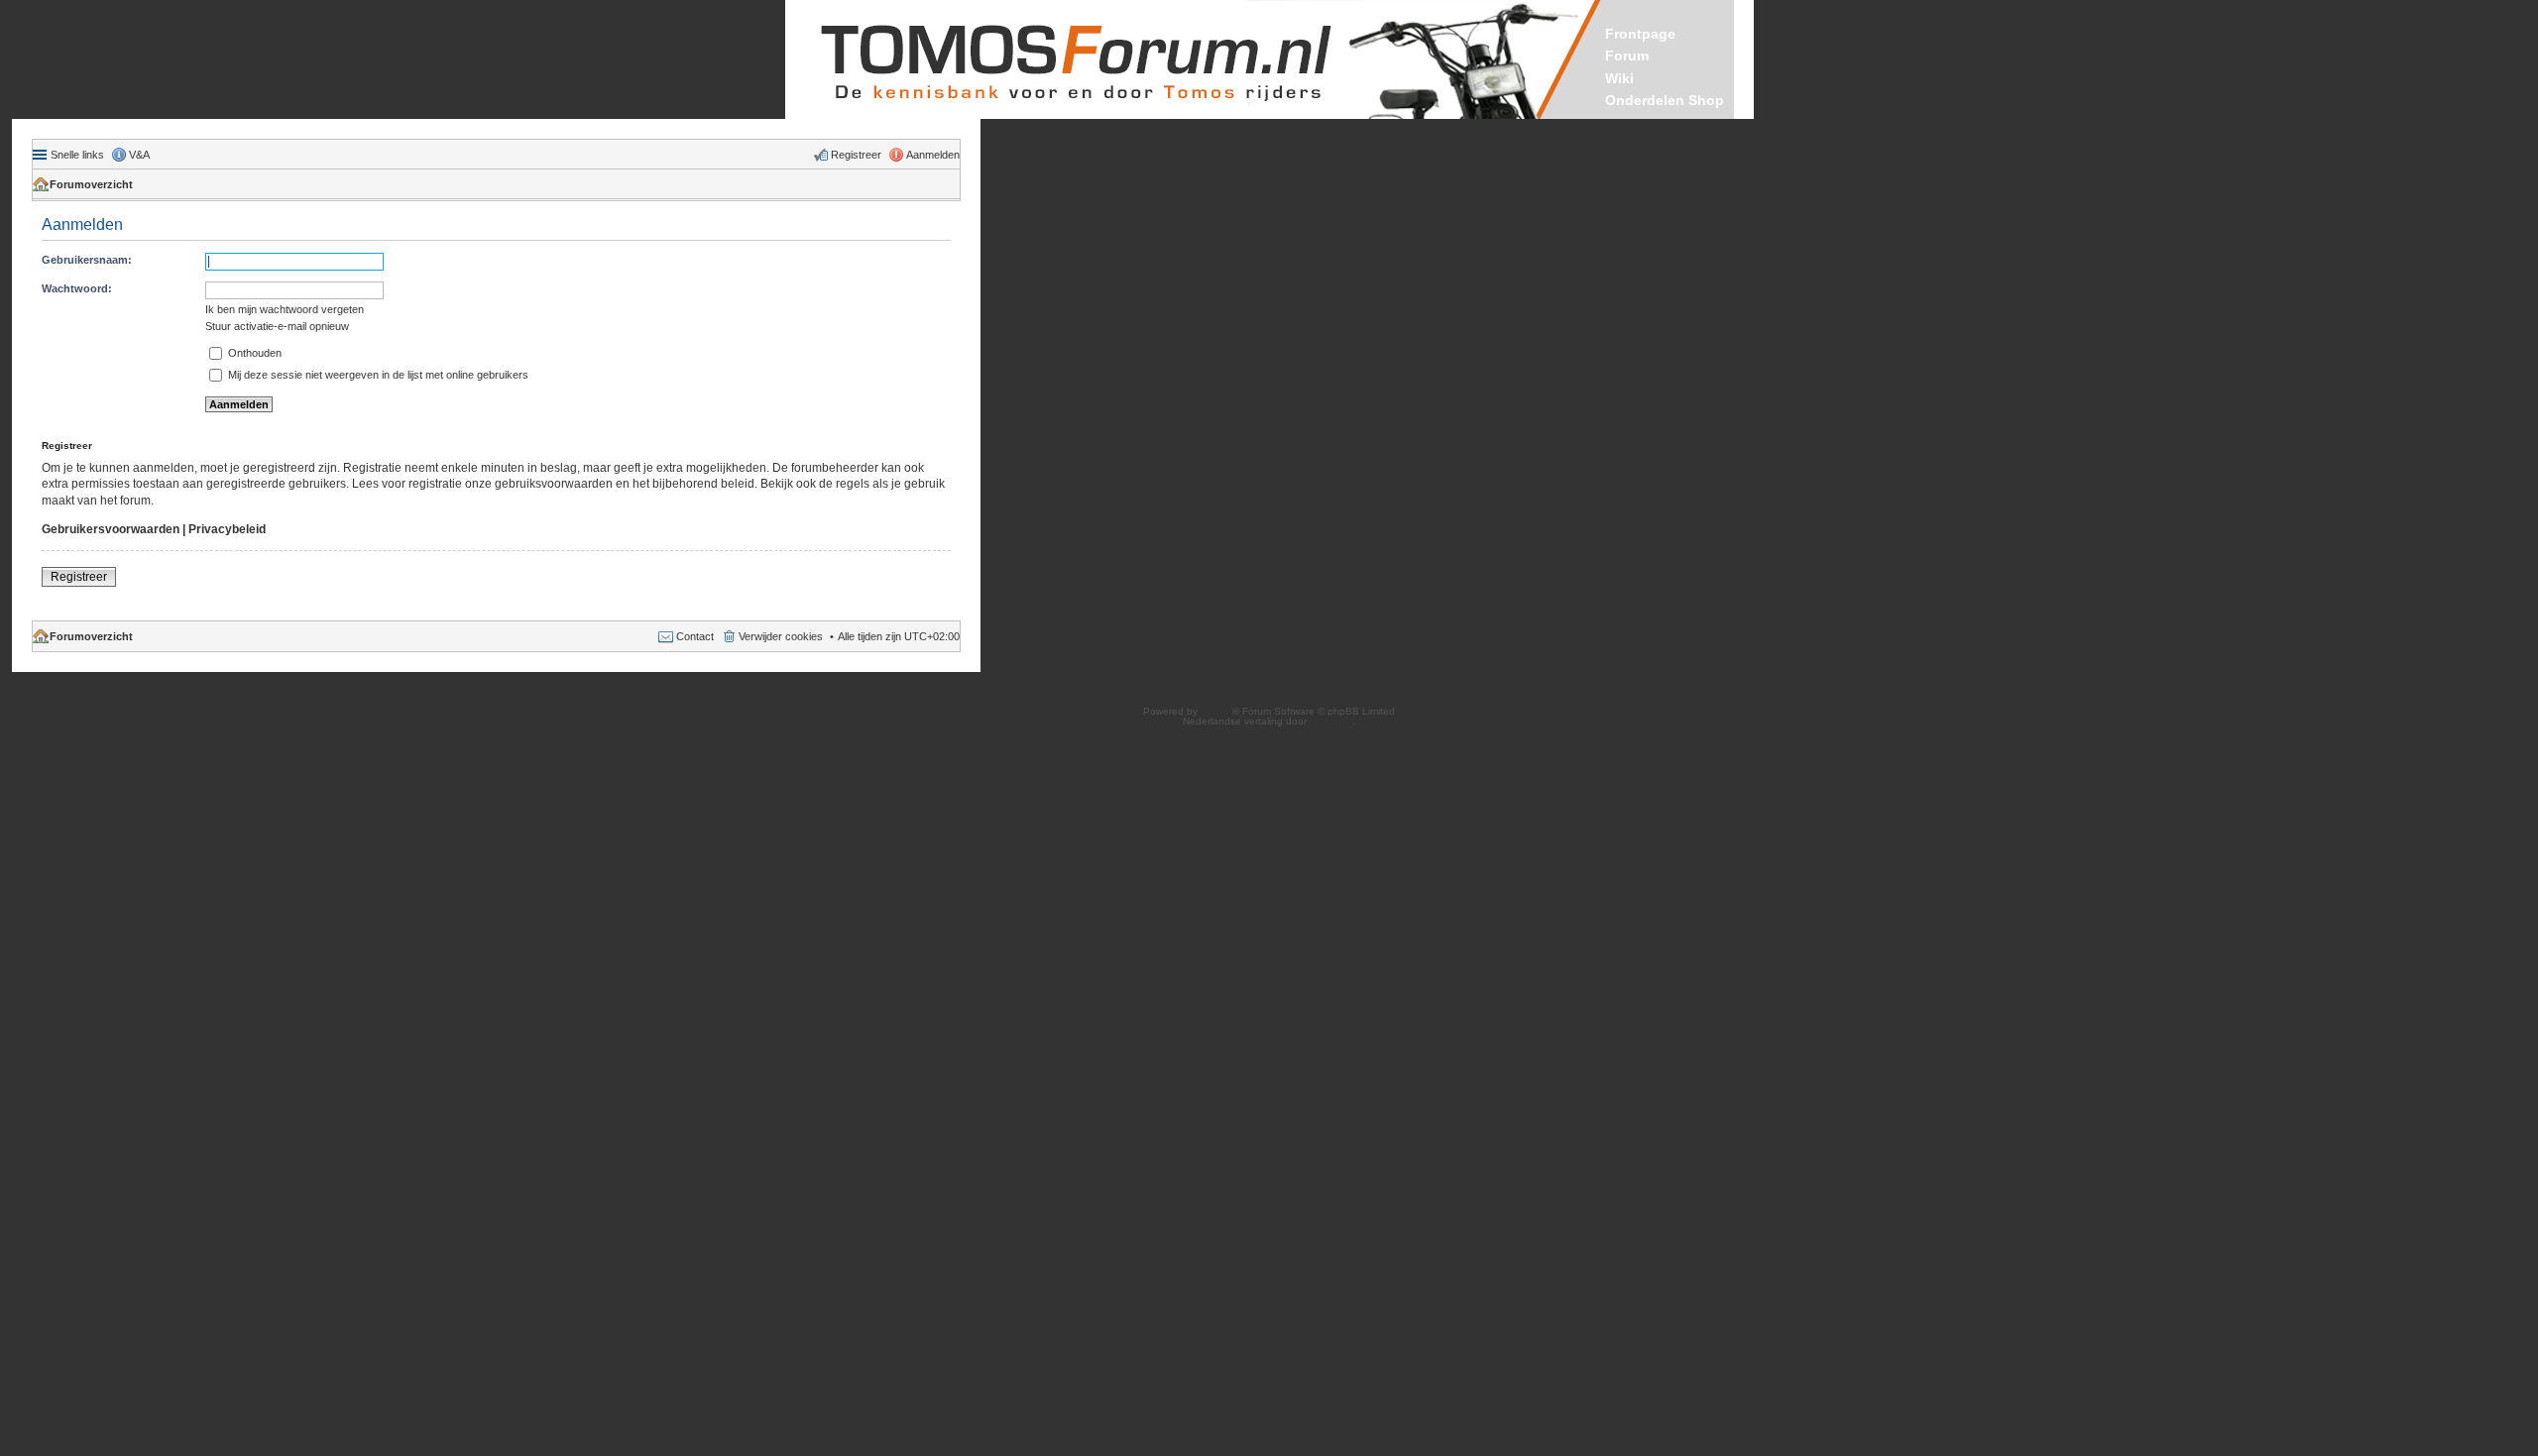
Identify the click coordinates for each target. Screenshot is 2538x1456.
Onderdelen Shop (1665, 100)
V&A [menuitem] (139, 155)
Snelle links (77, 155)
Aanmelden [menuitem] (933, 155)
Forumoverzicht (91, 184)
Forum (1627, 56)
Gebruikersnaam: (87, 260)
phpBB (1216, 711)
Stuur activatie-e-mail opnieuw (277, 326)
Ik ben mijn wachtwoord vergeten (285, 309)
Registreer (79, 577)
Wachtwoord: (77, 288)
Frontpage (1640, 34)
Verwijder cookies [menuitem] (781, 636)
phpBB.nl (1331, 721)
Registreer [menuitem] (856, 155)
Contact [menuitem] (695, 636)
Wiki (1619, 78)
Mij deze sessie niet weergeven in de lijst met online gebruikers (377, 375)
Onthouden (253, 353)
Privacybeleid (227, 529)
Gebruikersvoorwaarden (111, 529)
